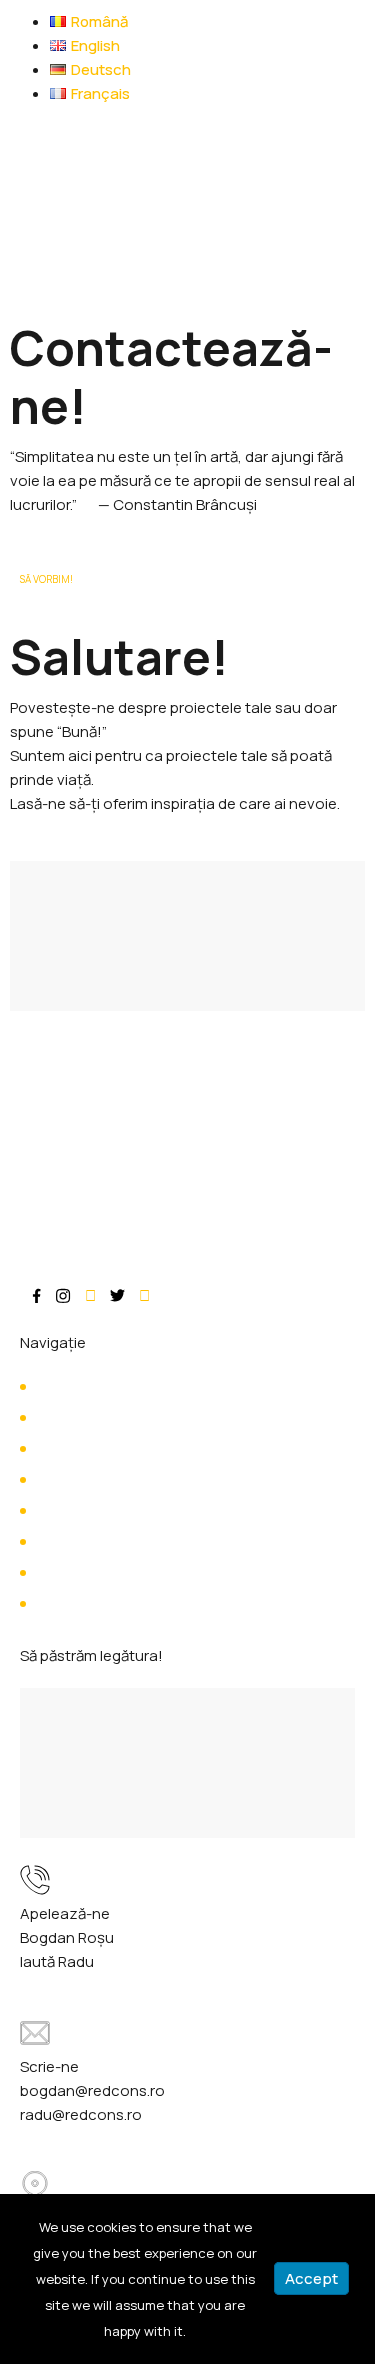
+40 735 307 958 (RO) (198, 1937)
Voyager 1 (69, 1510)
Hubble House (85, 1541)
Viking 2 (62, 1603)
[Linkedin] (144, 1295)
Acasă (58, 1386)
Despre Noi (74, 1417)
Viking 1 (60, 1572)
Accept (311, 2278)
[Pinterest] (90, 1295)
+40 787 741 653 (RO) (178, 1961)
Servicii (60, 1448)
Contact (66, 1479)
